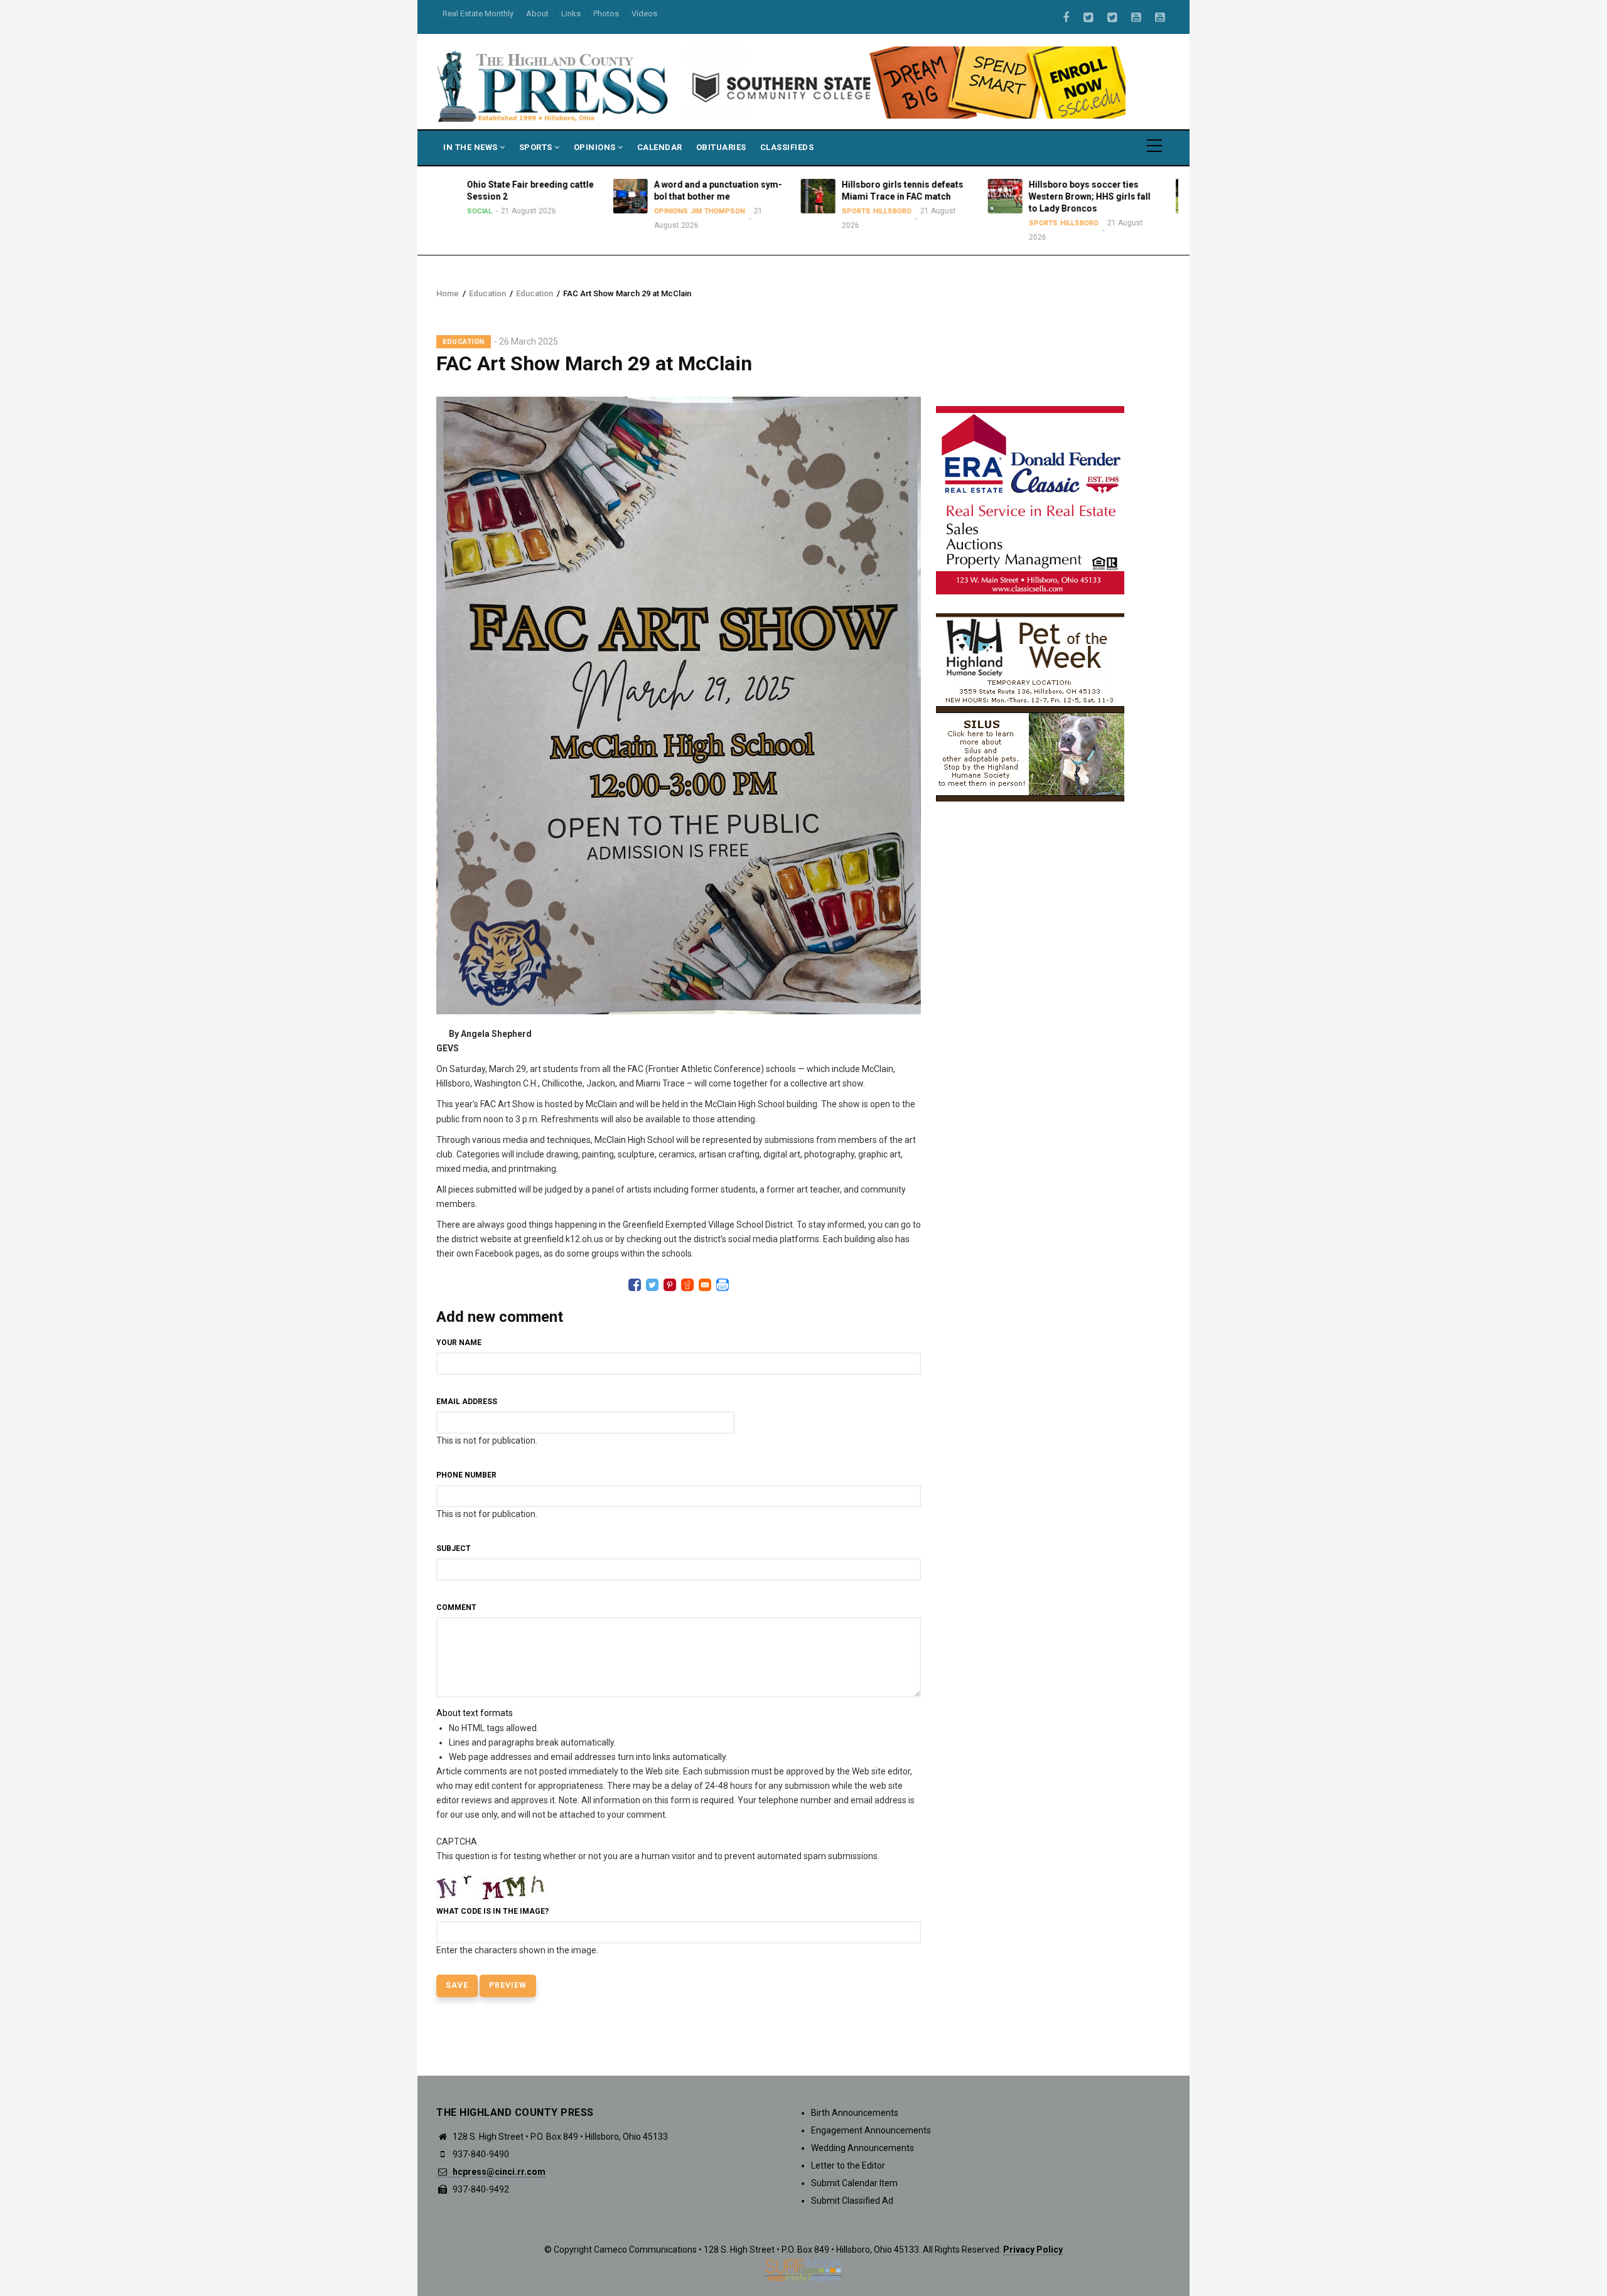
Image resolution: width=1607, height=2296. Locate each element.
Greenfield (1161, 211)
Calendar (660, 147)
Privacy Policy (1033, 2250)
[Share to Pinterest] (670, 1285)
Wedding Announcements (863, 2148)
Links (571, 13)
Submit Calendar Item (854, 2183)
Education (487, 293)
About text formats (475, 1713)
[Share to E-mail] (705, 1285)
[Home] (554, 85)
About (537, 13)
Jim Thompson (570, 211)
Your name (459, 1343)
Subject (454, 1548)
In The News (471, 147)
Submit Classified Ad (852, 2201)
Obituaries (721, 147)
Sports (537, 147)
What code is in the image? (492, 1911)
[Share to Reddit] (687, 1285)
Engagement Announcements (871, 2130)
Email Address (467, 1402)
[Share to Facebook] (635, 1285)
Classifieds (787, 147)
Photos (606, 13)
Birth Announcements (855, 2113)
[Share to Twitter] (652, 1285)
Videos (644, 13)
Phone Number (466, 1475)
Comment (456, 1607)
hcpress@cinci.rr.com (498, 2172)
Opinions (596, 147)
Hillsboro (744, 211)
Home (448, 293)
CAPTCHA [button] (457, 1842)
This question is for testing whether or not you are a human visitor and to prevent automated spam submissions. (658, 1896)
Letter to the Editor (848, 2165)
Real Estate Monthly (478, 13)
